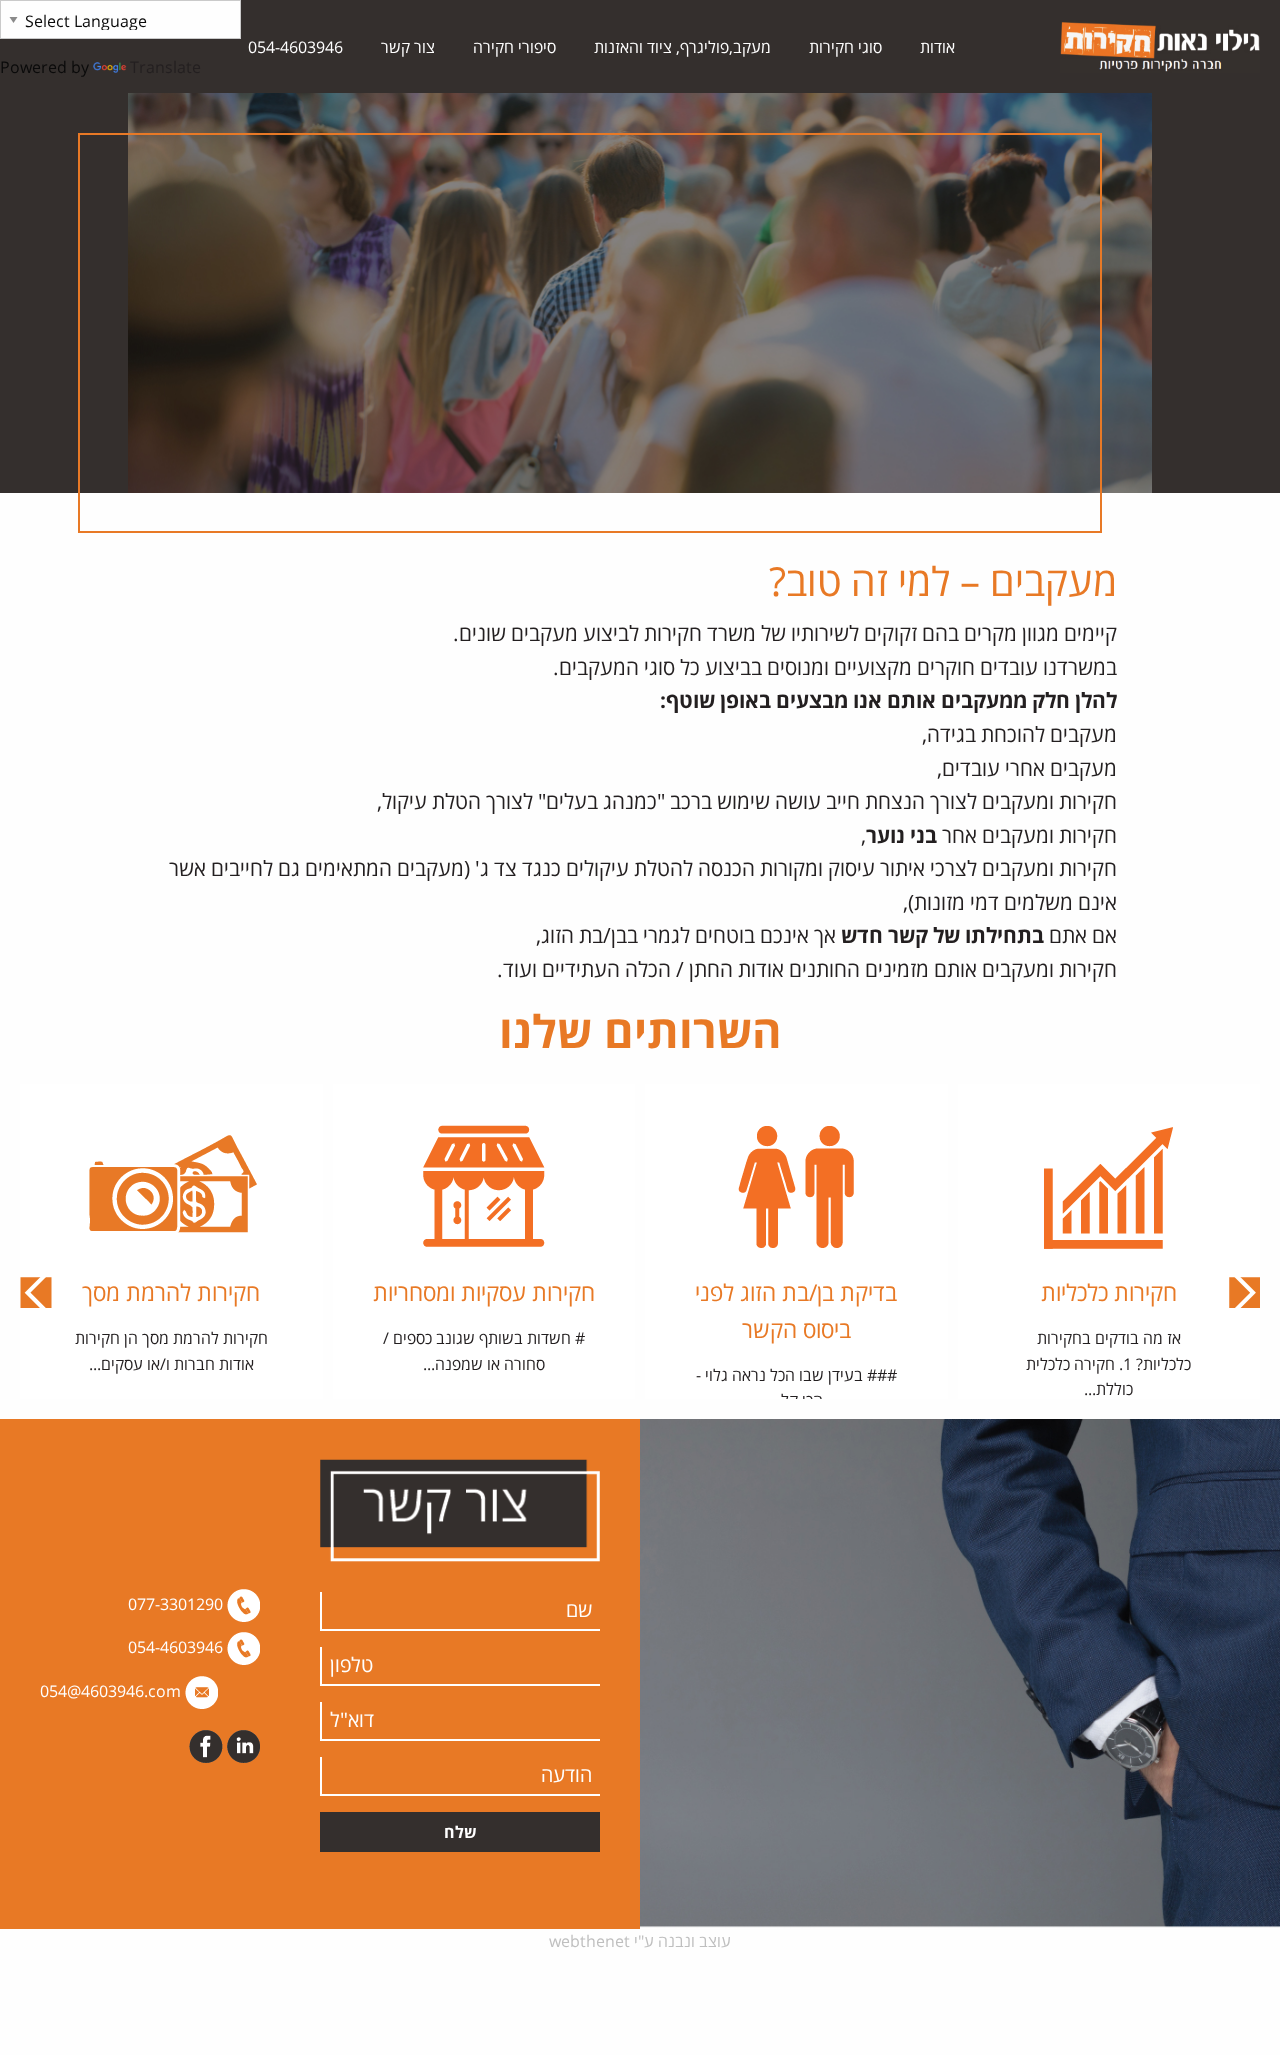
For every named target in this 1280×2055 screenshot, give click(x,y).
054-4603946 (295, 47)
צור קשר (408, 47)
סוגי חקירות (845, 47)
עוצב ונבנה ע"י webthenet (640, 1941)
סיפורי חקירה (514, 47)
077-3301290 (177, 1604)
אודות (937, 47)
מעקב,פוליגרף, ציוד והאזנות (682, 47)
